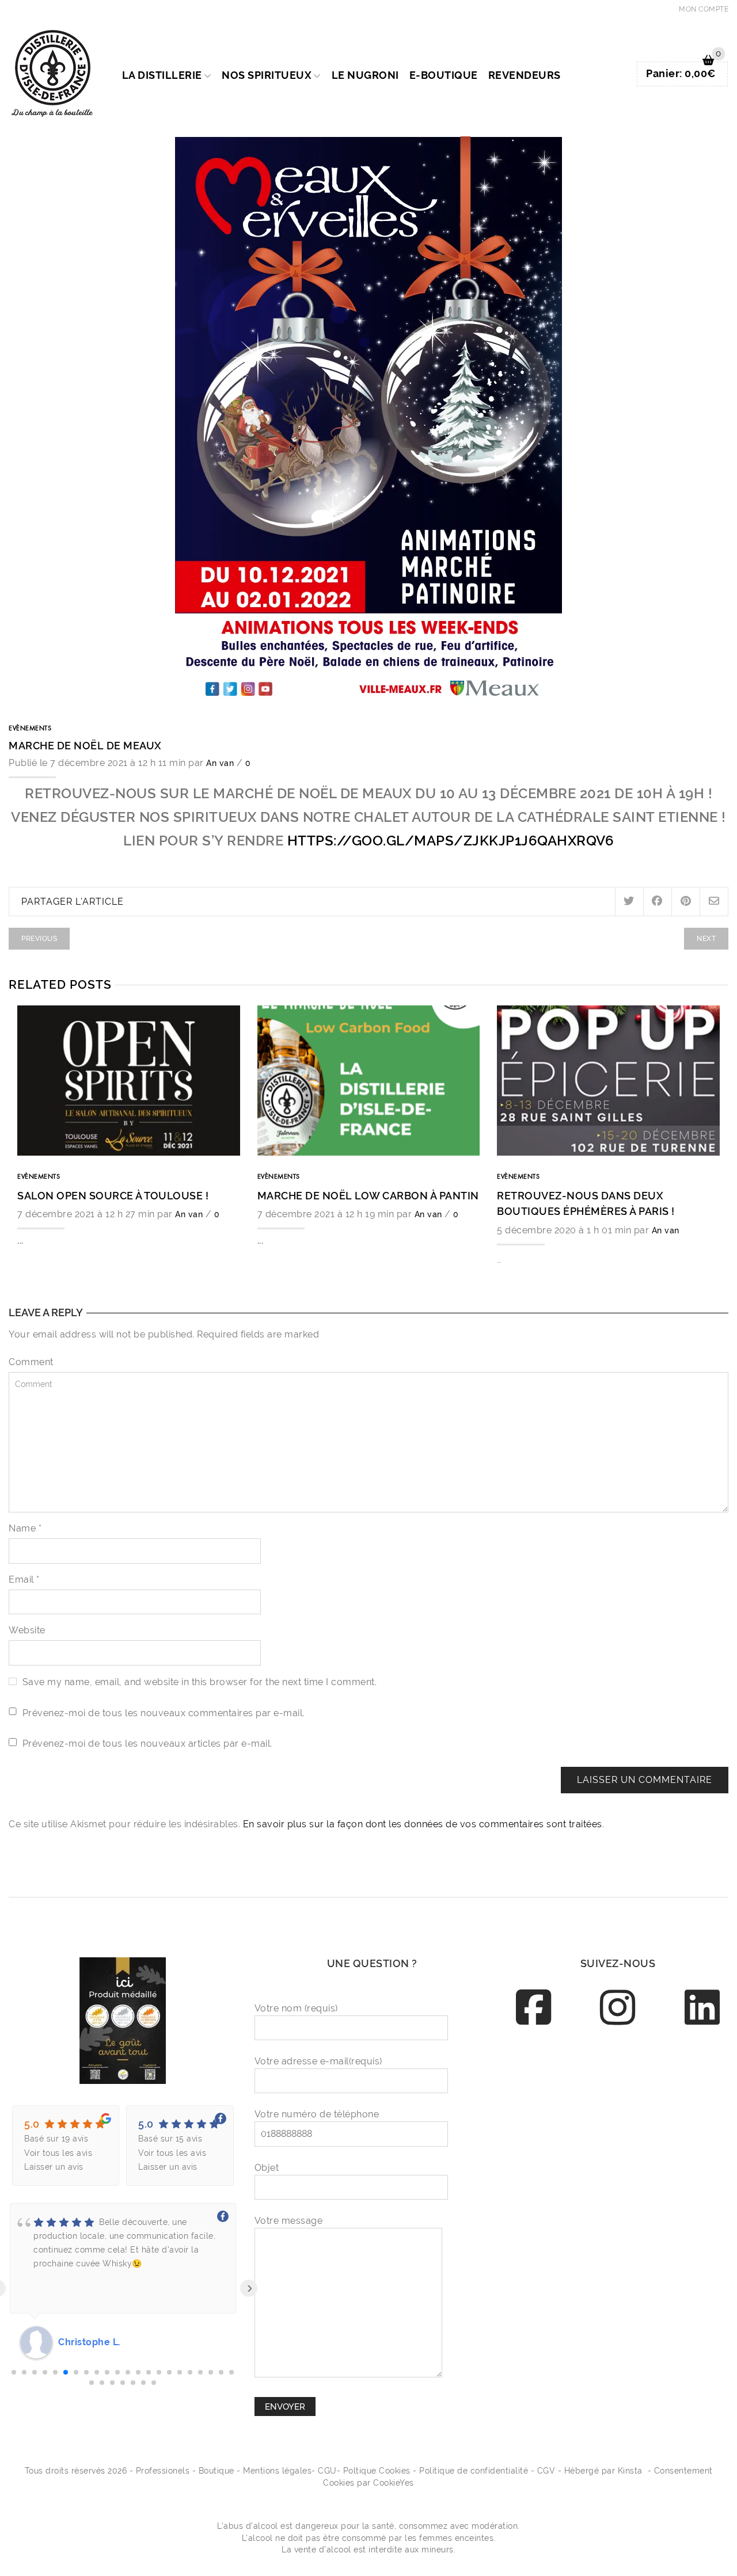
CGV (546, 2471)
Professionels (163, 2471)
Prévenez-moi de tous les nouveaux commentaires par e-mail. (164, 1713)
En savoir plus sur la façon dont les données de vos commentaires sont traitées (423, 1824)
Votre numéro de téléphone (317, 2114)
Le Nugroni (365, 75)
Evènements (30, 729)
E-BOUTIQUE (444, 75)
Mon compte (704, 9)
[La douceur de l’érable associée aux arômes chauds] (698, 2073)
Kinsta (630, 2471)
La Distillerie (162, 75)
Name (25, 1528)
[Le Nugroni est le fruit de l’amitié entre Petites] (537, 2168)
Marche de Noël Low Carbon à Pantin (368, 1196)
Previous (39, 938)
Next (706, 938)
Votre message (289, 2221)
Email (24, 1579)
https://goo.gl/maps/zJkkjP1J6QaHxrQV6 (451, 841)
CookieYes (394, 2483)
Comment (31, 1362)
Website (27, 1630)
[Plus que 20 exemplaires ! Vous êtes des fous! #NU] (698, 2120)
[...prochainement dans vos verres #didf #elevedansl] (698, 2215)
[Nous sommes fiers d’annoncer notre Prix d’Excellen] (537, 2073)
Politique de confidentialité (474, 2471)
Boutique (216, 2471)
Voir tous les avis (58, 2153)
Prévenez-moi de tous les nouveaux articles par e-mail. (147, 1744)
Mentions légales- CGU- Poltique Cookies (327, 2471)
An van (220, 763)
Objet (267, 2168)
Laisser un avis (54, 2167)
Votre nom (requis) (296, 2008)
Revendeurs (525, 75)
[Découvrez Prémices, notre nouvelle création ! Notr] (537, 2120)
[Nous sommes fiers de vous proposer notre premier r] (698, 2168)
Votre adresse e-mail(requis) (318, 2061)
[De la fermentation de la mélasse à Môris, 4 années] (537, 2215)
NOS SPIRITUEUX (267, 75)
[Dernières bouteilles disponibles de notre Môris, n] (618, 2073)
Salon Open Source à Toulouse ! (113, 1196)
